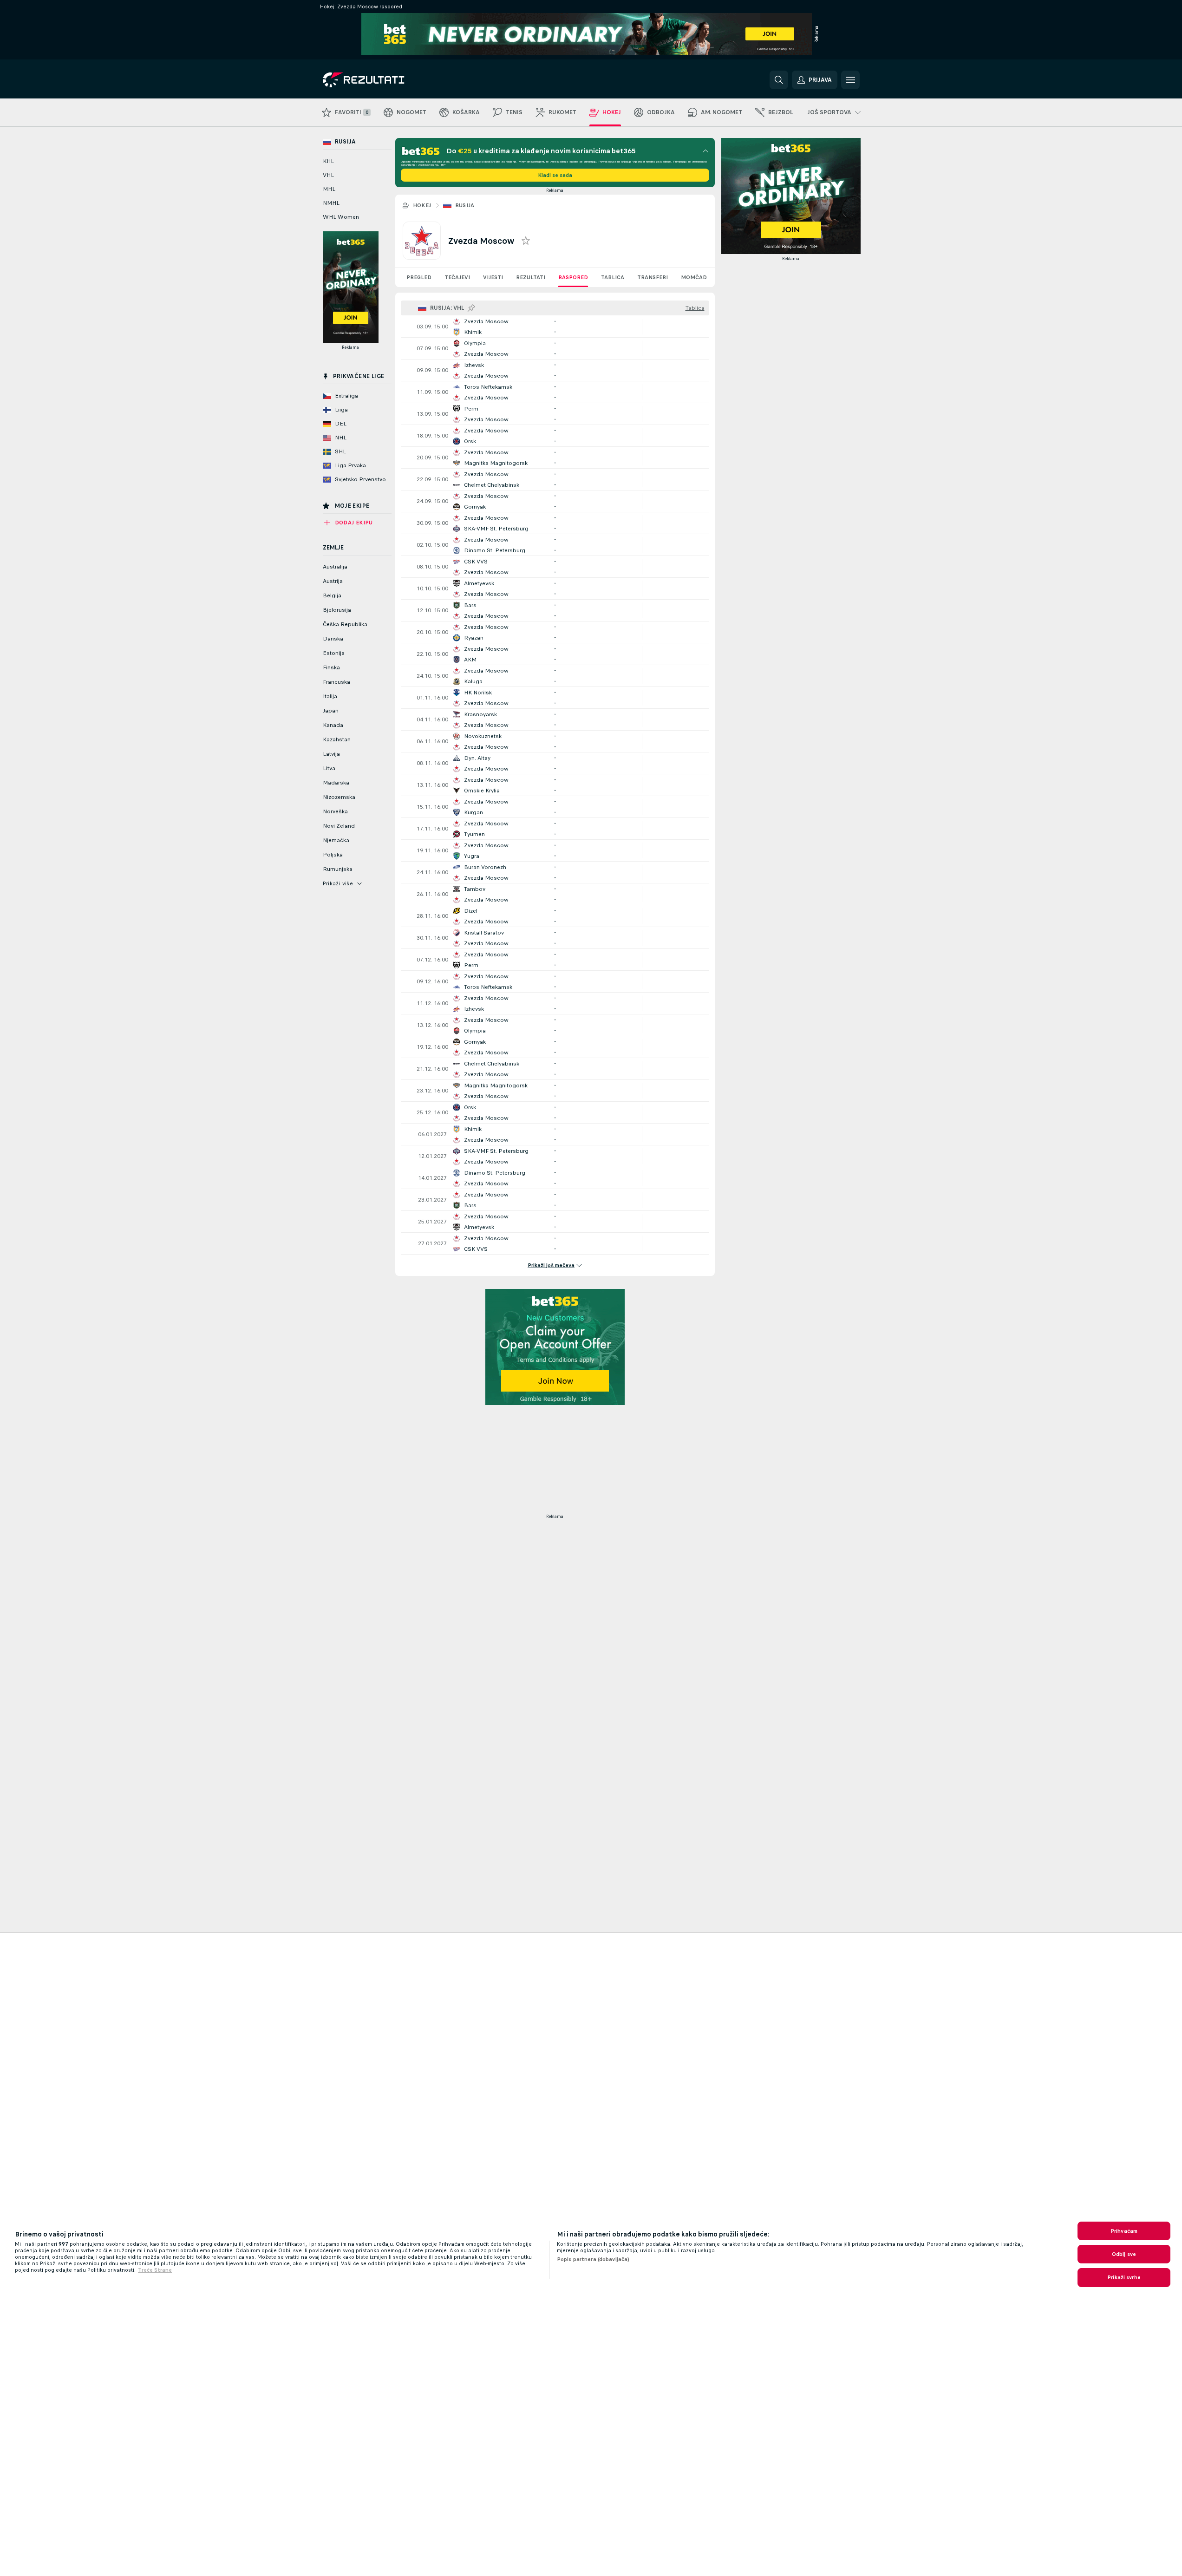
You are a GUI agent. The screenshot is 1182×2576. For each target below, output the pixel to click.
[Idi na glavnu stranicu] (387, 80)
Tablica (613, 277)
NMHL (331, 203)
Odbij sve (1124, 2254)
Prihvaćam (1124, 2231)
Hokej (422, 205)
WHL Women (341, 217)
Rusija (465, 205)
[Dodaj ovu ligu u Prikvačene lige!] (471, 308)
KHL (328, 161)
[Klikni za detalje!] (555, 327)
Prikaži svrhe (1124, 2277)
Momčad (694, 277)
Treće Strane (155, 2270)
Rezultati (531, 277)
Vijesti (493, 277)
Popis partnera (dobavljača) (593, 2259)
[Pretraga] (779, 80)
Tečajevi (457, 277)
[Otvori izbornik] (850, 80)
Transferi (653, 277)
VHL (328, 175)
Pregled (419, 277)
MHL (329, 189)
